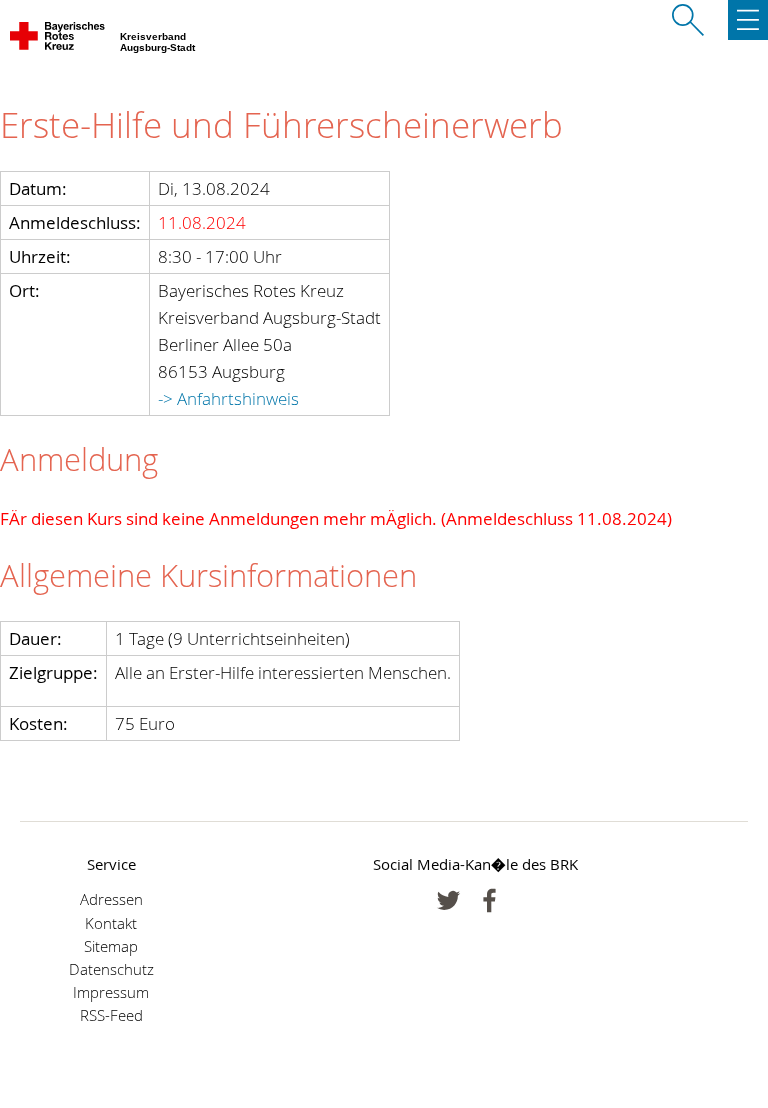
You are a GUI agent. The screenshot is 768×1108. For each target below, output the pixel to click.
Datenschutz (111, 969)
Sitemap (111, 946)
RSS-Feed (111, 1015)
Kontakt (111, 923)
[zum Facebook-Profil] (448, 900)
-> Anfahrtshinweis (228, 398)
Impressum (111, 992)
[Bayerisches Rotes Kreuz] (58, 40)
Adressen (111, 899)
